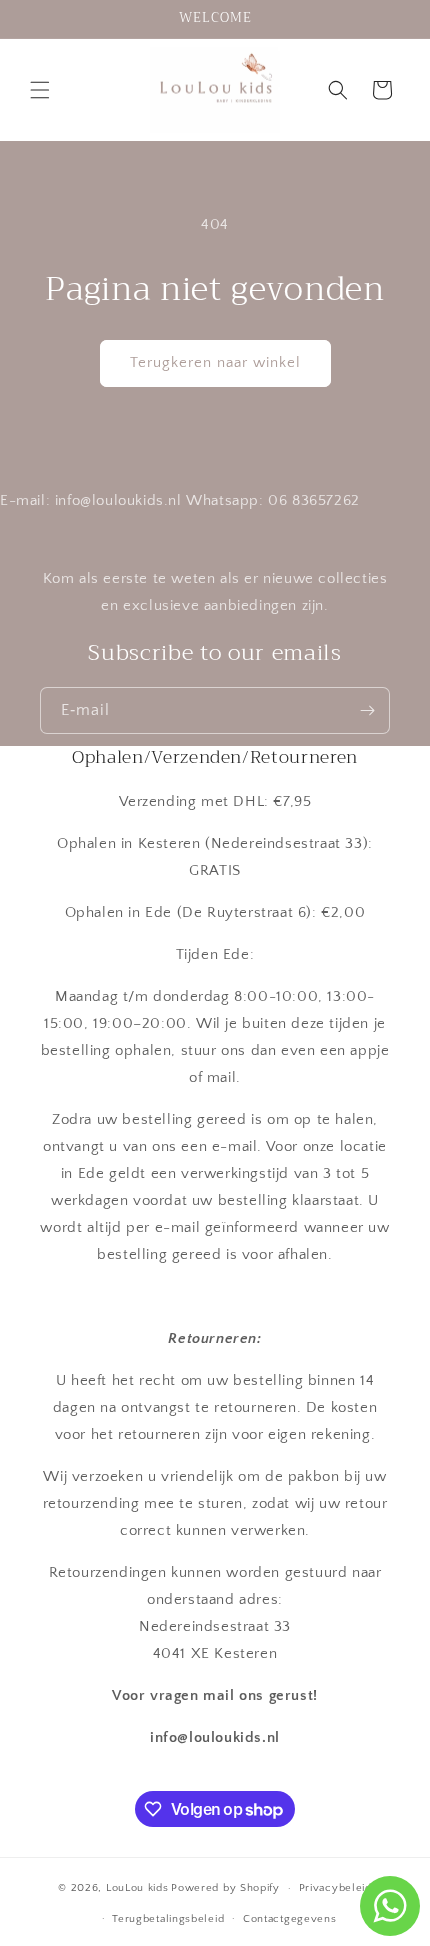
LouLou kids (137, 1888)
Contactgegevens (290, 1919)
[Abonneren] (367, 710)
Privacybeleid (335, 1888)
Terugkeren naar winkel (215, 362)
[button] (40, 90)
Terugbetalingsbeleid (168, 1919)
